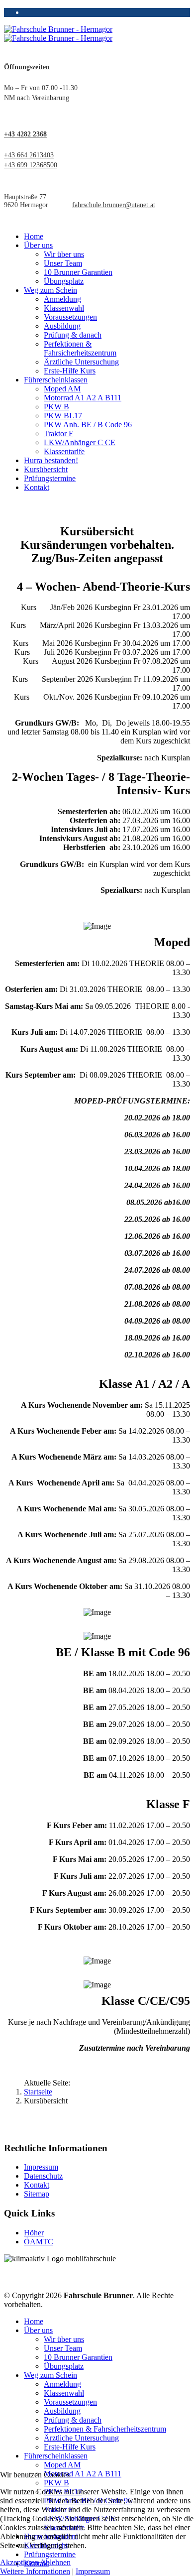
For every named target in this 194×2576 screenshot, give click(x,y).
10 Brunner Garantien (78, 272)
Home (34, 236)
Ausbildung (62, 326)
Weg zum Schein (50, 290)
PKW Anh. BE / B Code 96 (88, 425)
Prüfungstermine (50, 478)
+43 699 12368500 (31, 165)
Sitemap (37, 2194)
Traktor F (58, 433)
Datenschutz (43, 2176)
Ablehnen (55, 2562)
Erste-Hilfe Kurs (70, 371)
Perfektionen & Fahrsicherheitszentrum (80, 348)
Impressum (41, 2167)
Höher (34, 2233)
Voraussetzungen (70, 317)
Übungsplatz (64, 281)
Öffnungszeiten (27, 67)
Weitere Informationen (35, 2571)
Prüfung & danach (73, 335)
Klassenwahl (64, 308)
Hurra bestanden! (51, 460)
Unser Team (63, 263)
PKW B (56, 407)
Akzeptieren (19, 2562)
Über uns (38, 245)
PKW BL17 (63, 416)
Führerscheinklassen (56, 380)
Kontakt (37, 487)
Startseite (38, 2092)
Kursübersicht (46, 469)
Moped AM (62, 389)
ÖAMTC (39, 2242)
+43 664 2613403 (29, 155)
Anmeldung (62, 299)
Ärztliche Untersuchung (81, 362)
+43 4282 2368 (25, 134)
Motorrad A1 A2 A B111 (83, 398)
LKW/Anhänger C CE (80, 442)
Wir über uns (64, 254)
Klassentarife (64, 451)
